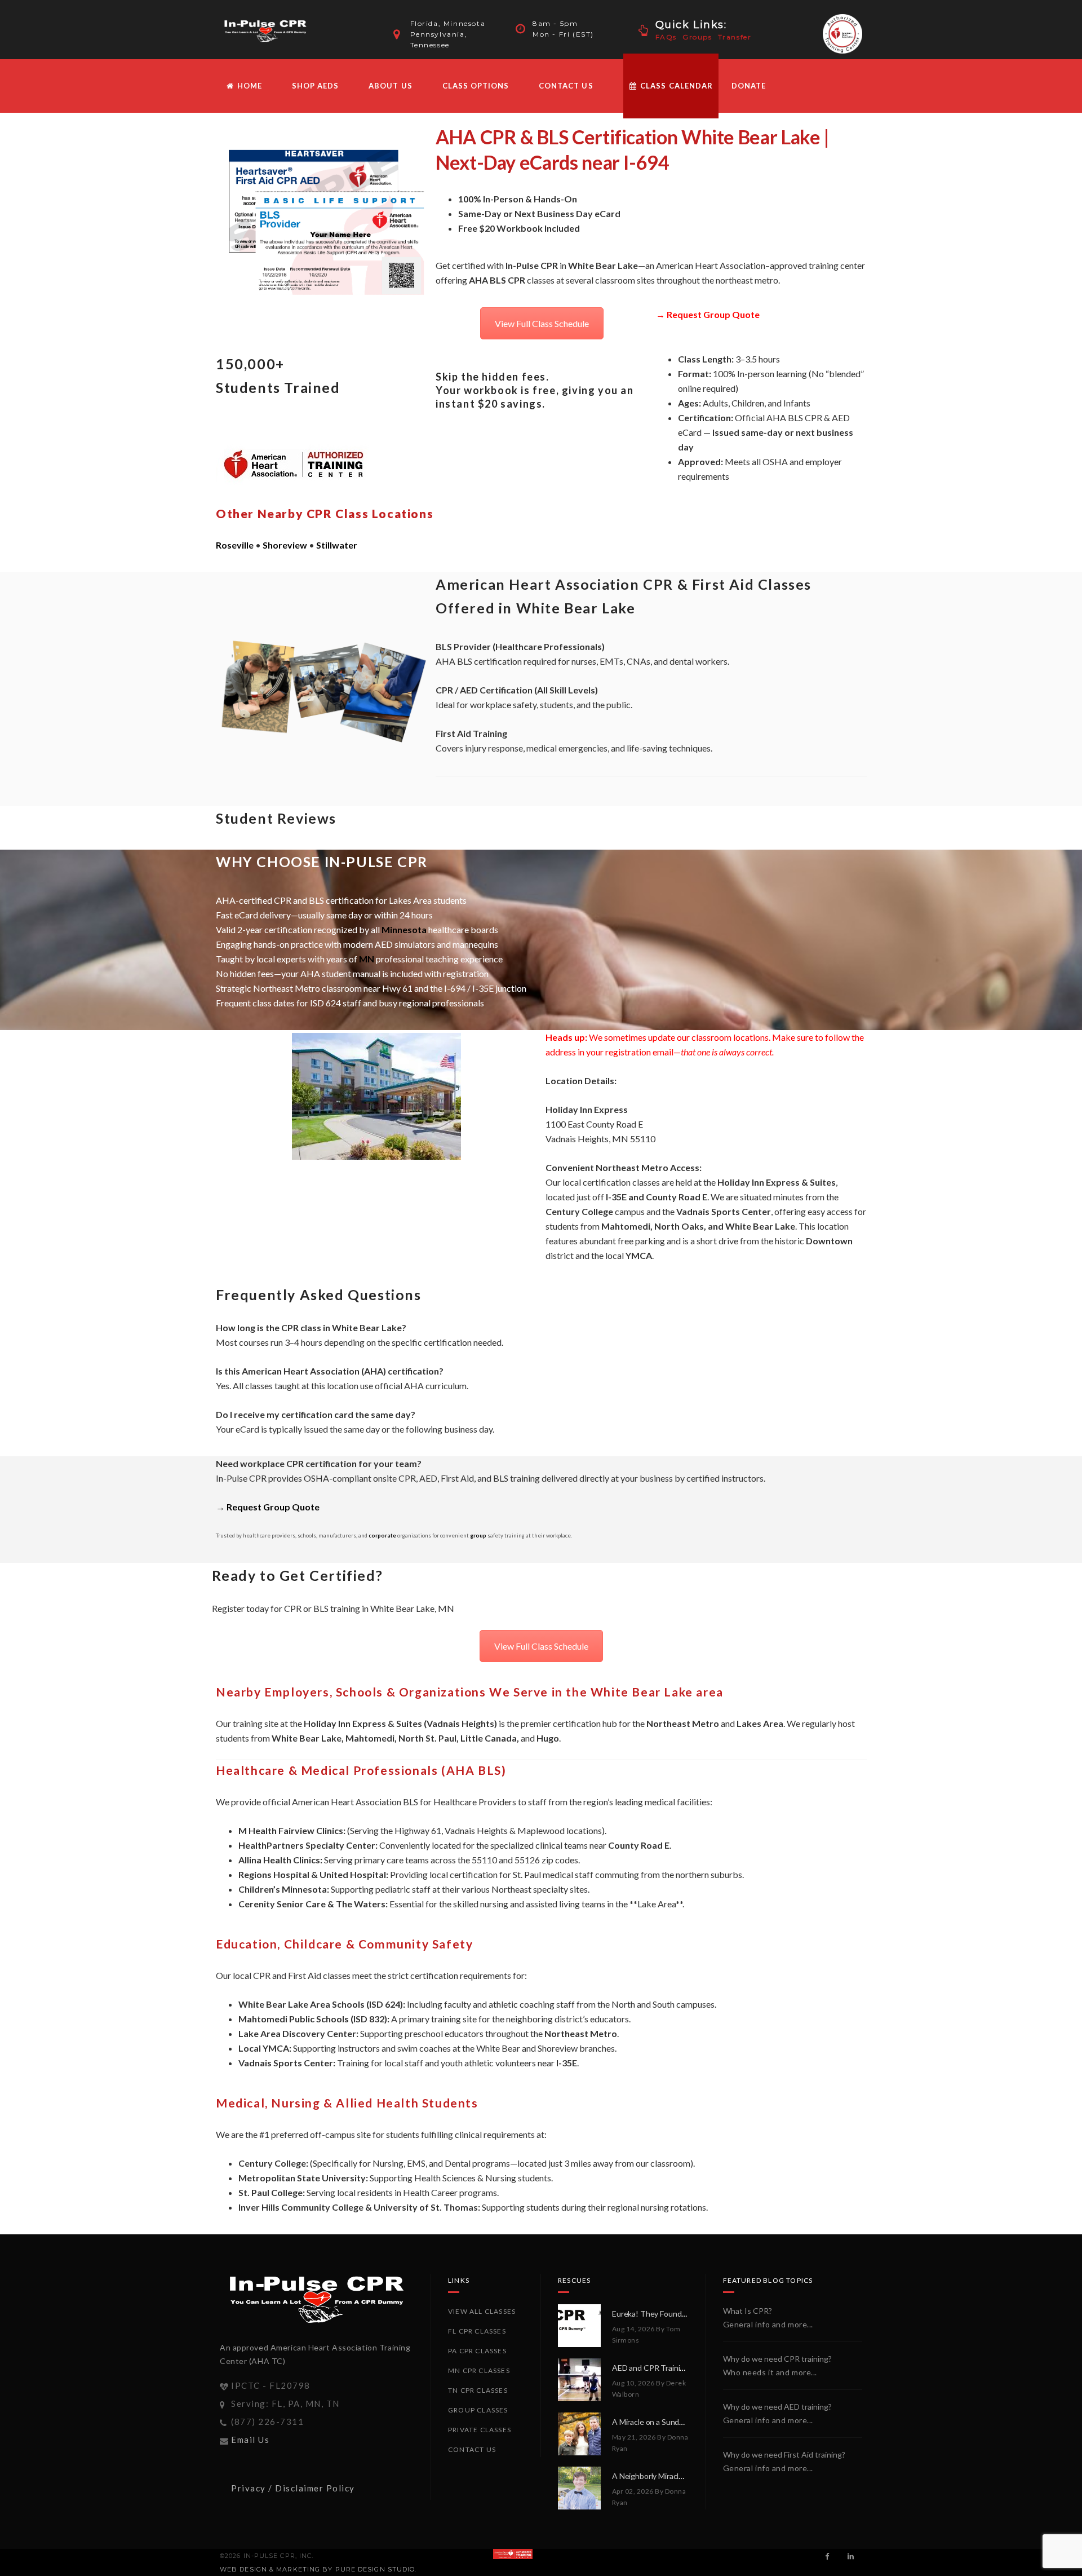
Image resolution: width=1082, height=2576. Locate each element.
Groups (697, 37)
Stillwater (337, 545)
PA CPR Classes (477, 2351)
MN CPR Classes (479, 2370)
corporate (382, 1536)
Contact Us (566, 86)
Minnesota (404, 929)
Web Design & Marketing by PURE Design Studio (317, 2569)
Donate (749, 86)
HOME (249, 86)
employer (824, 461)
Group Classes (478, 2410)
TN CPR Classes (478, 2390)
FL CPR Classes (477, 2331)
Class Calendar (675, 86)
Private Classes (480, 2430)
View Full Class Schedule (542, 323)
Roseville (235, 545)
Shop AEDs (315, 86)
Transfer (735, 37)
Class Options (476, 86)
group (478, 1536)
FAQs (666, 37)
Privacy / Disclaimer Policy (293, 2488)
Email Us (250, 2440)
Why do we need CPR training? (777, 2359)
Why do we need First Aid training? (784, 2455)
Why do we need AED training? (777, 2407)
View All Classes (482, 2311)
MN (367, 959)
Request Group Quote (713, 314)
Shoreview (285, 545)
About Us (390, 86)
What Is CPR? (748, 2311)
